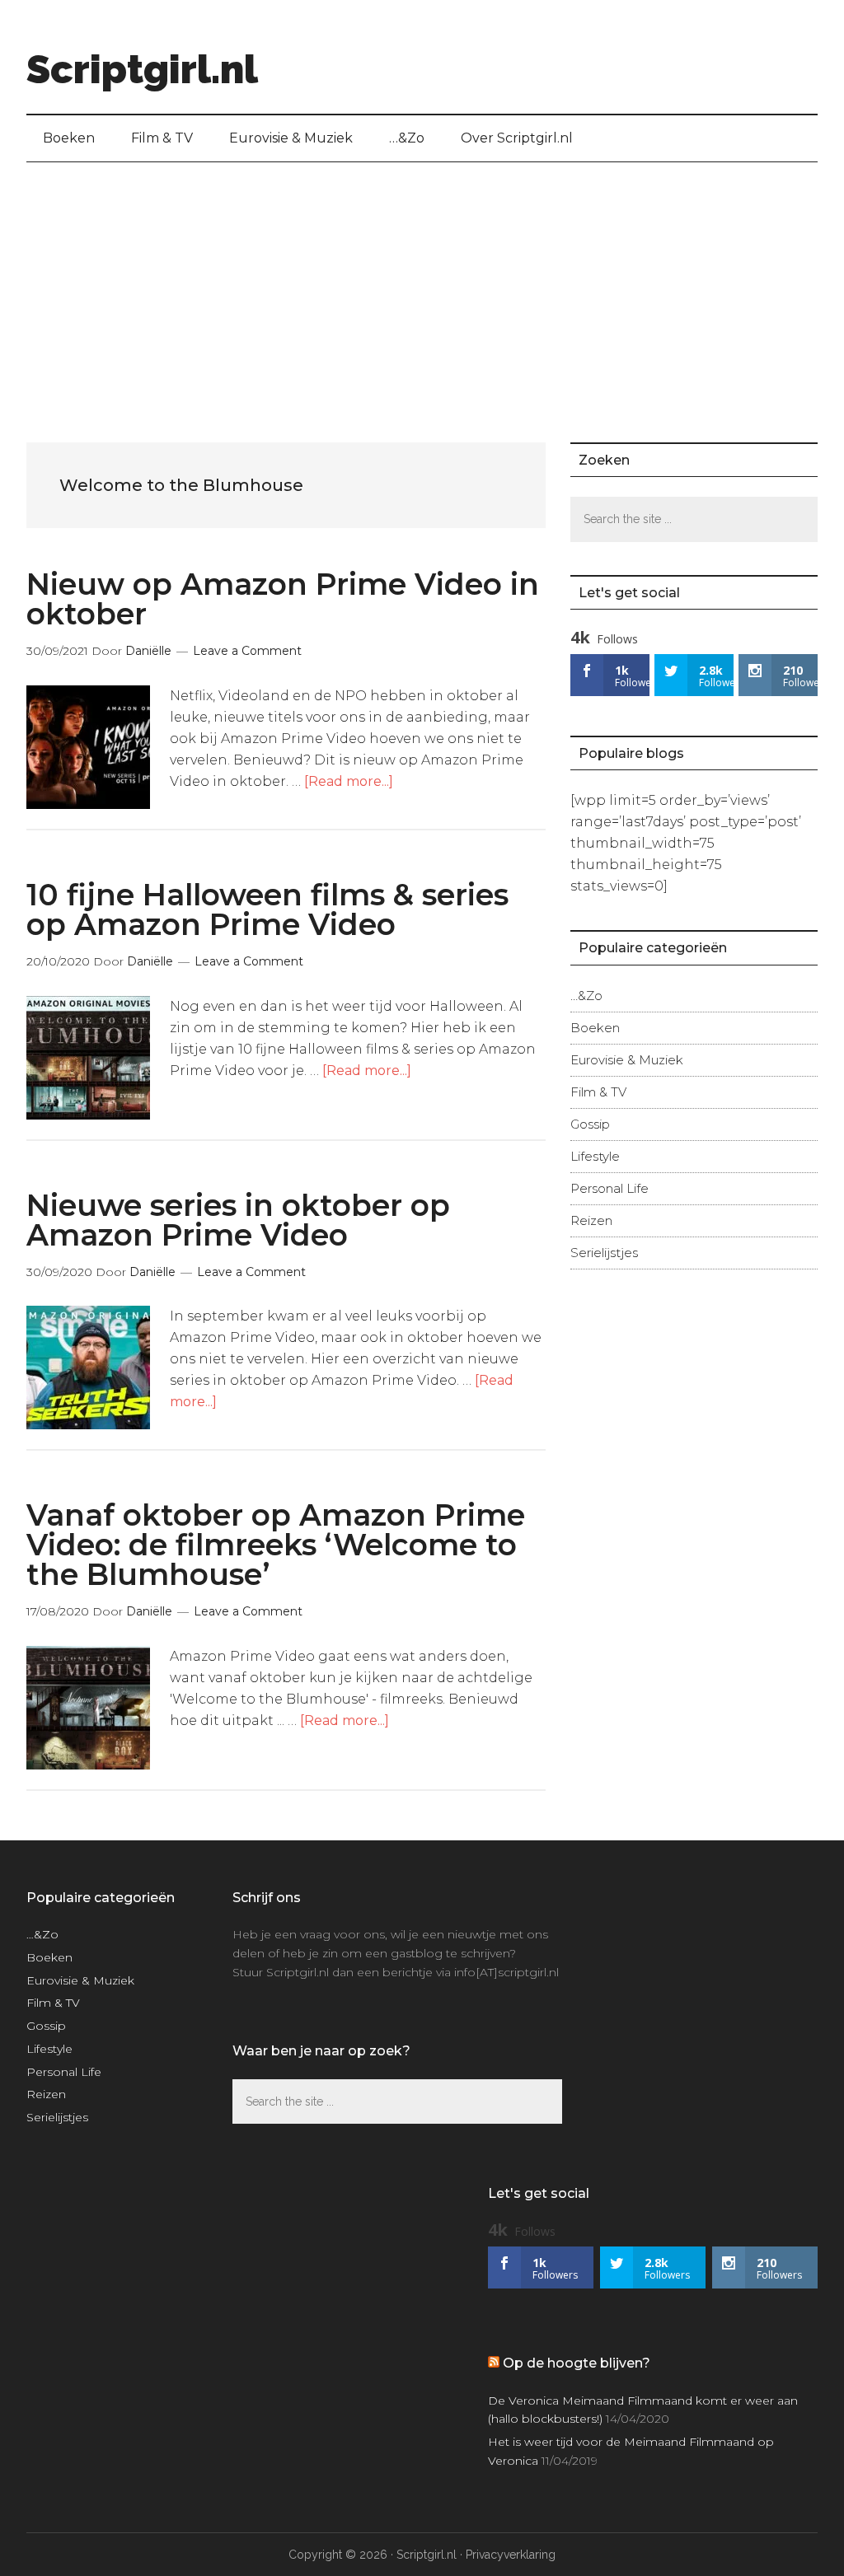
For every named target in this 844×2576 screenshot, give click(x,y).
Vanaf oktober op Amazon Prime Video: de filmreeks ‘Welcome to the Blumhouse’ (276, 1545)
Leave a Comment (247, 651)
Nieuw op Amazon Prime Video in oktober (283, 599)
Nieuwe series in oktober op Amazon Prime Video (238, 1220)
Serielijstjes (604, 1253)
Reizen (591, 1220)
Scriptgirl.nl (142, 69)
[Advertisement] (422, 286)
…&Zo (586, 996)
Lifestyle (595, 1156)
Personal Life (610, 1188)
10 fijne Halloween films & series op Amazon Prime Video (267, 909)
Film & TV (598, 1092)
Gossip (590, 1124)
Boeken (595, 1028)
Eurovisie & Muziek (627, 1060)
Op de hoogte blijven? (577, 2363)
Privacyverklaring (511, 2555)
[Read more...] (349, 781)
